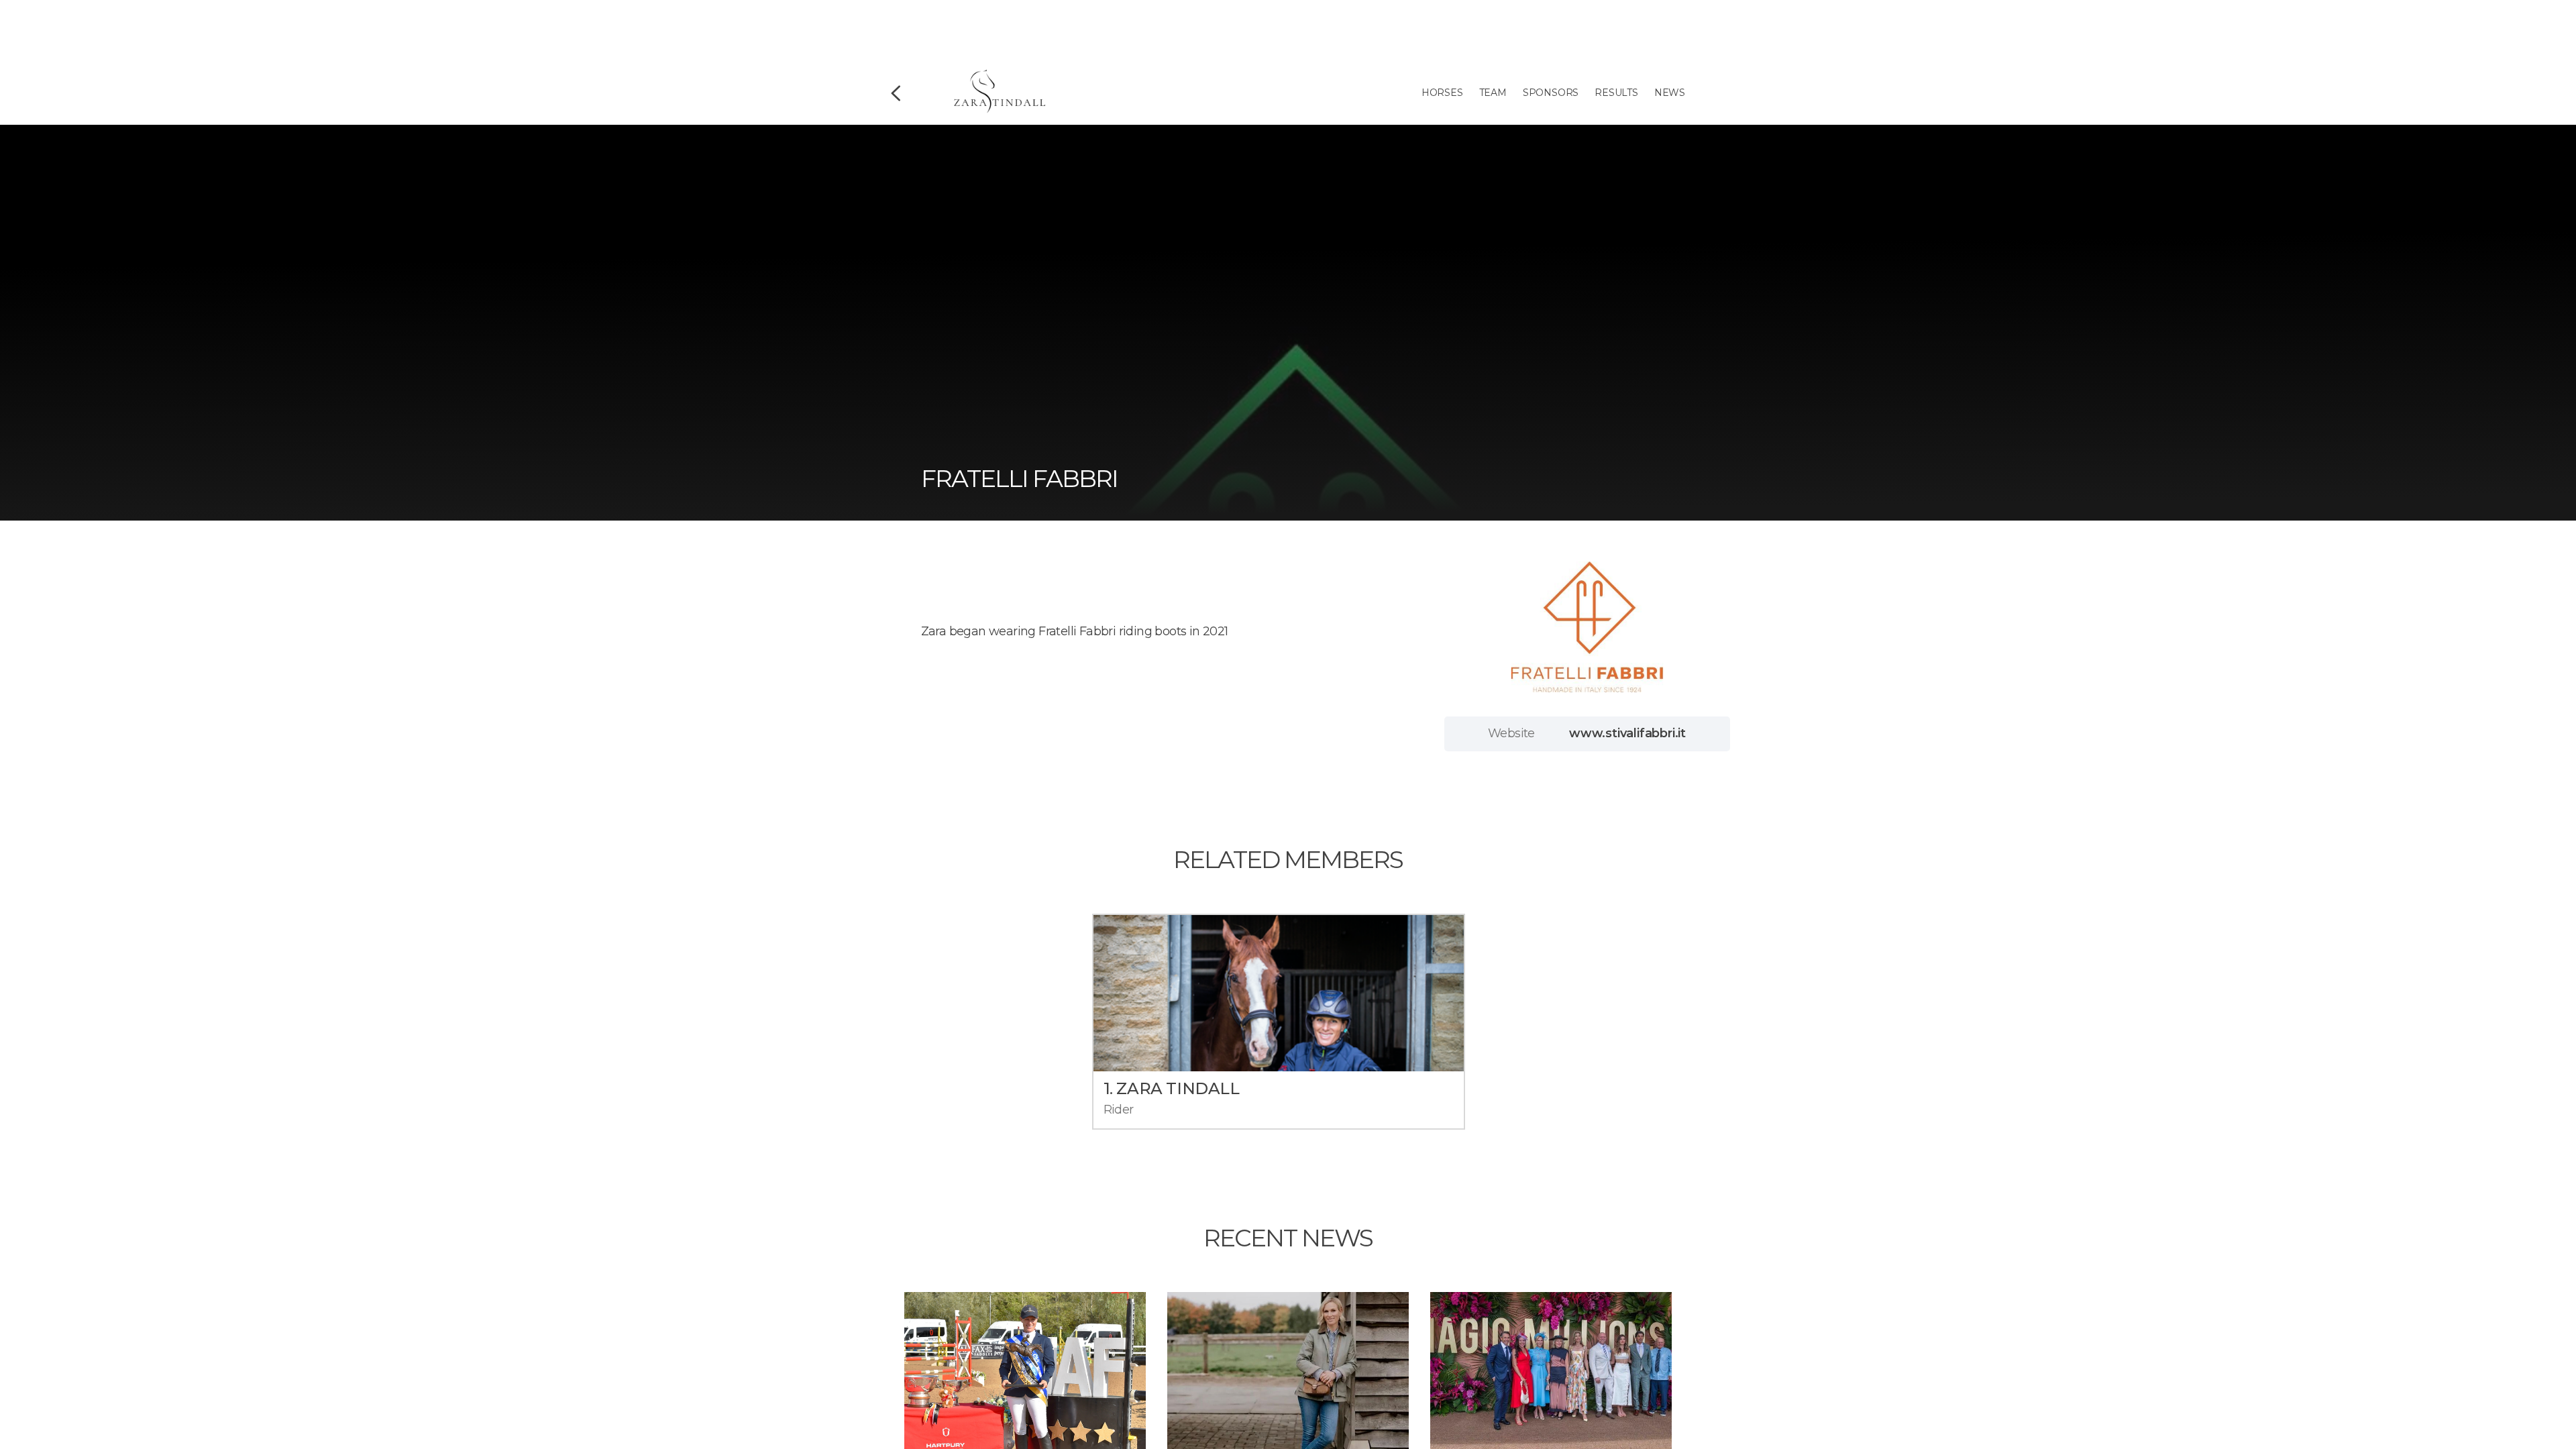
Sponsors (1551, 93)
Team (1493, 93)
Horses (1442, 93)
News (1670, 93)
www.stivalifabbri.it (1627, 733)
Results (1616, 93)
